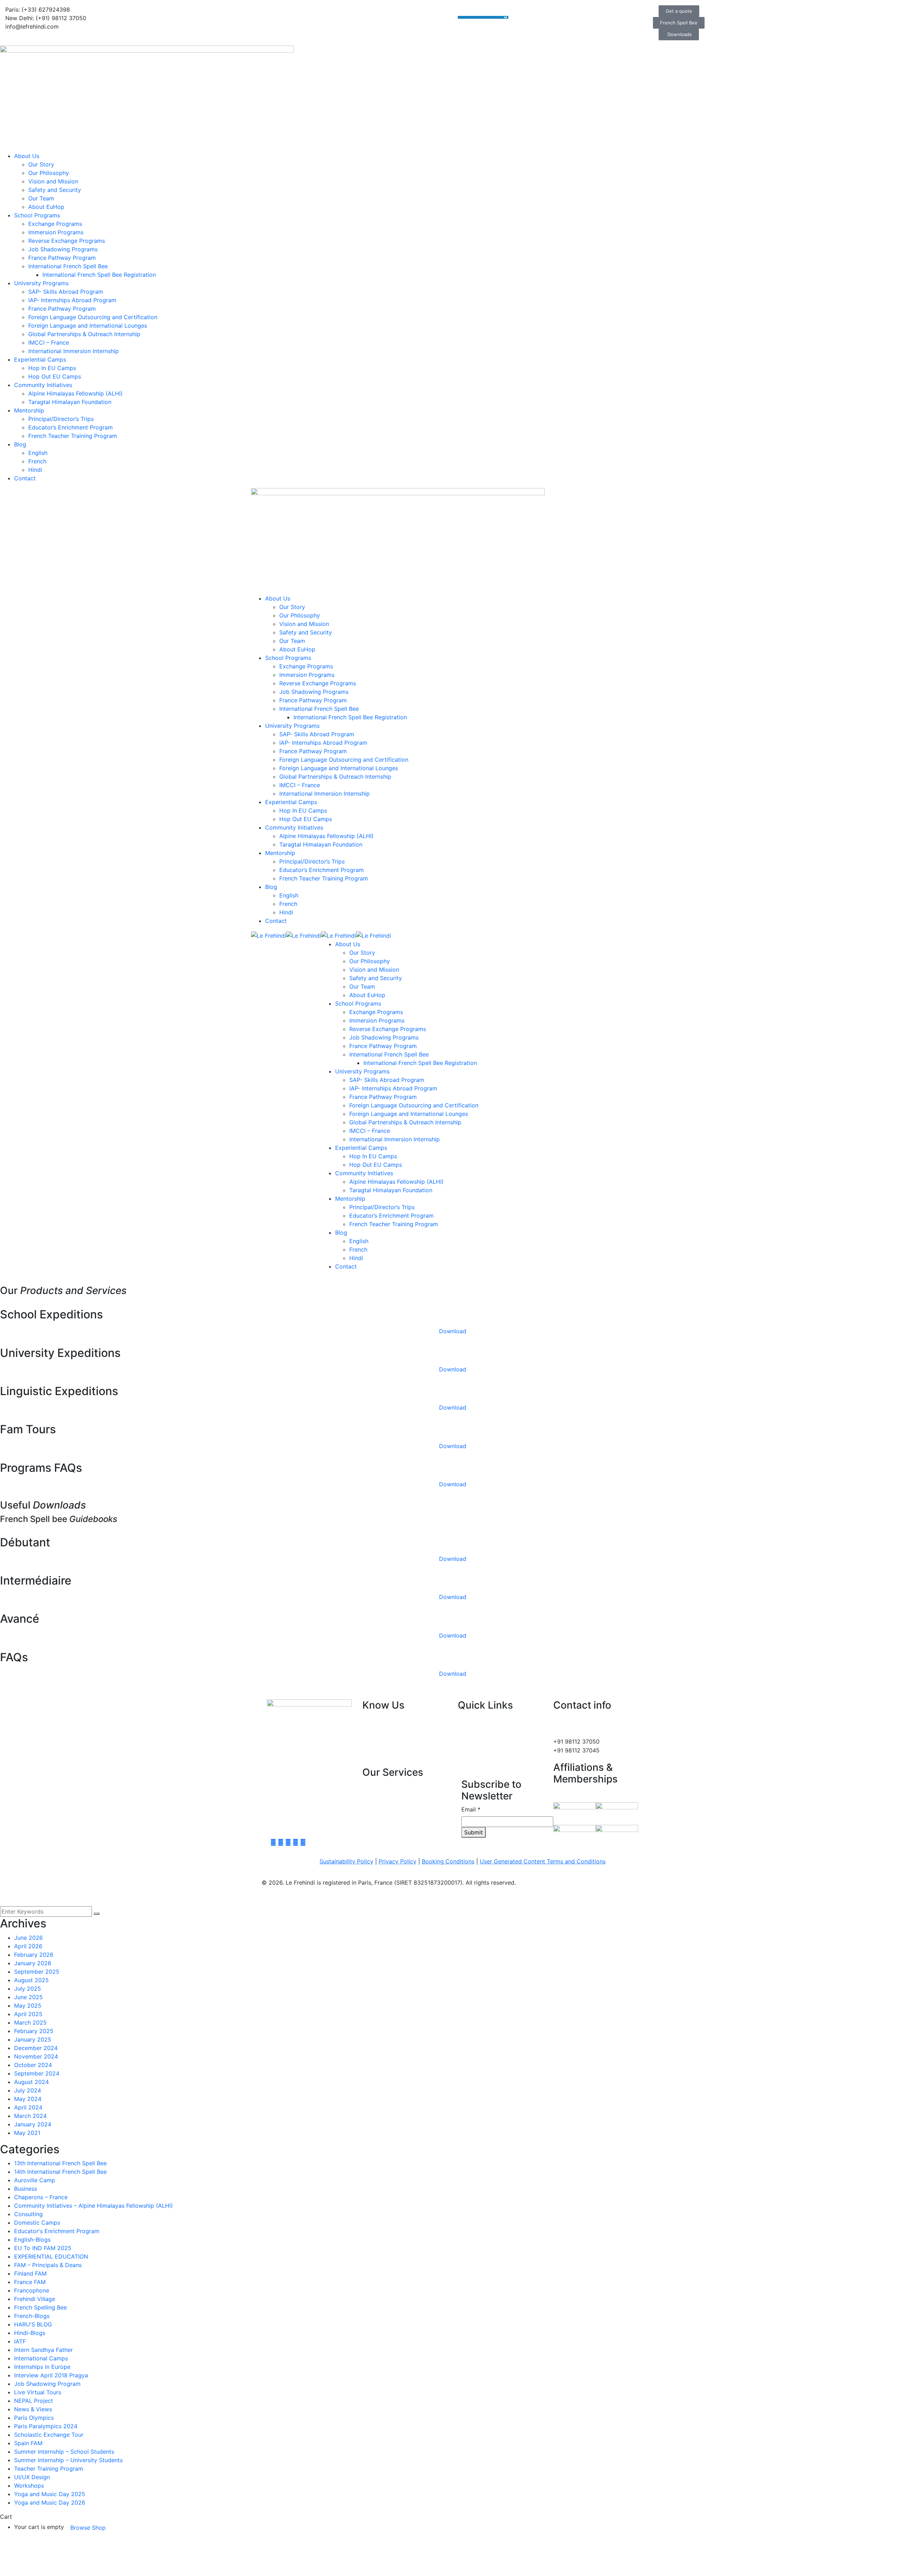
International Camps (41, 2358)
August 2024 (31, 2082)
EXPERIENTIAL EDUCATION (51, 2256)
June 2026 (28, 1938)
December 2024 (36, 2048)
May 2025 (28, 2006)
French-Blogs (32, 2316)
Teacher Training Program (49, 2469)
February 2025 (34, 2031)
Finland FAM (30, 2273)
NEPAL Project (34, 2401)
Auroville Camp (35, 2180)
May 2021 (27, 2133)
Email (471, 1809)
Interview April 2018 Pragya (51, 2375)
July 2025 (28, 1989)
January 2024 (33, 2124)
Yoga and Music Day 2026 (50, 2502)
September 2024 (37, 2073)
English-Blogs (32, 2240)
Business (26, 2189)
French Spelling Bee (40, 2307)
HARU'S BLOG (33, 2324)
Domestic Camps (37, 2223)
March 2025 (30, 2022)
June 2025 (28, 1997)
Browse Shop (88, 2528)
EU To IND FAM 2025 (43, 2248)
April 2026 (28, 1946)
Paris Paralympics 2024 (46, 2426)
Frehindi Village (35, 2299)
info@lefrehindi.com (586, 1733)
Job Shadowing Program (47, 2384)
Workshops (29, 2486)
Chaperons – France (41, 2197)
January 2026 (33, 1963)
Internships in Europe (42, 2367)
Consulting (28, 2214)
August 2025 (31, 1980)
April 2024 (28, 2107)
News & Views (33, 2409)
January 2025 (33, 2039)
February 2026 (34, 1955)
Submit (474, 1832)
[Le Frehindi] (268, 935)
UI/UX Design (32, 2477)
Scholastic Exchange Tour (49, 2435)
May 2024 (28, 2099)
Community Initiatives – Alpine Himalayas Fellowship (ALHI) (94, 2206)
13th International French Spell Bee (60, 2163)
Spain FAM (28, 2443)
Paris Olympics (34, 2418)
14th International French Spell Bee (60, 2172)
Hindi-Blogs (30, 2333)
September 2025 (37, 1972)
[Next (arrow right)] (893, 1288)
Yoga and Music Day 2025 (50, 2494)
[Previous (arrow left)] (12, 1288)
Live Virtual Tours (38, 2392)
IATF (20, 2341)
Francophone (32, 2290)
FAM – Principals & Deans (48, 2265)
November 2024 (36, 2056)
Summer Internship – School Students (64, 2452)
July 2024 (28, 2090)
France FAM (30, 2282)
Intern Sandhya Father (43, 2350)
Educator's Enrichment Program (57, 2231)
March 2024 (30, 2116)
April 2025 (28, 2014)
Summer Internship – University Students (68, 2460)
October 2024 (33, 2065)
